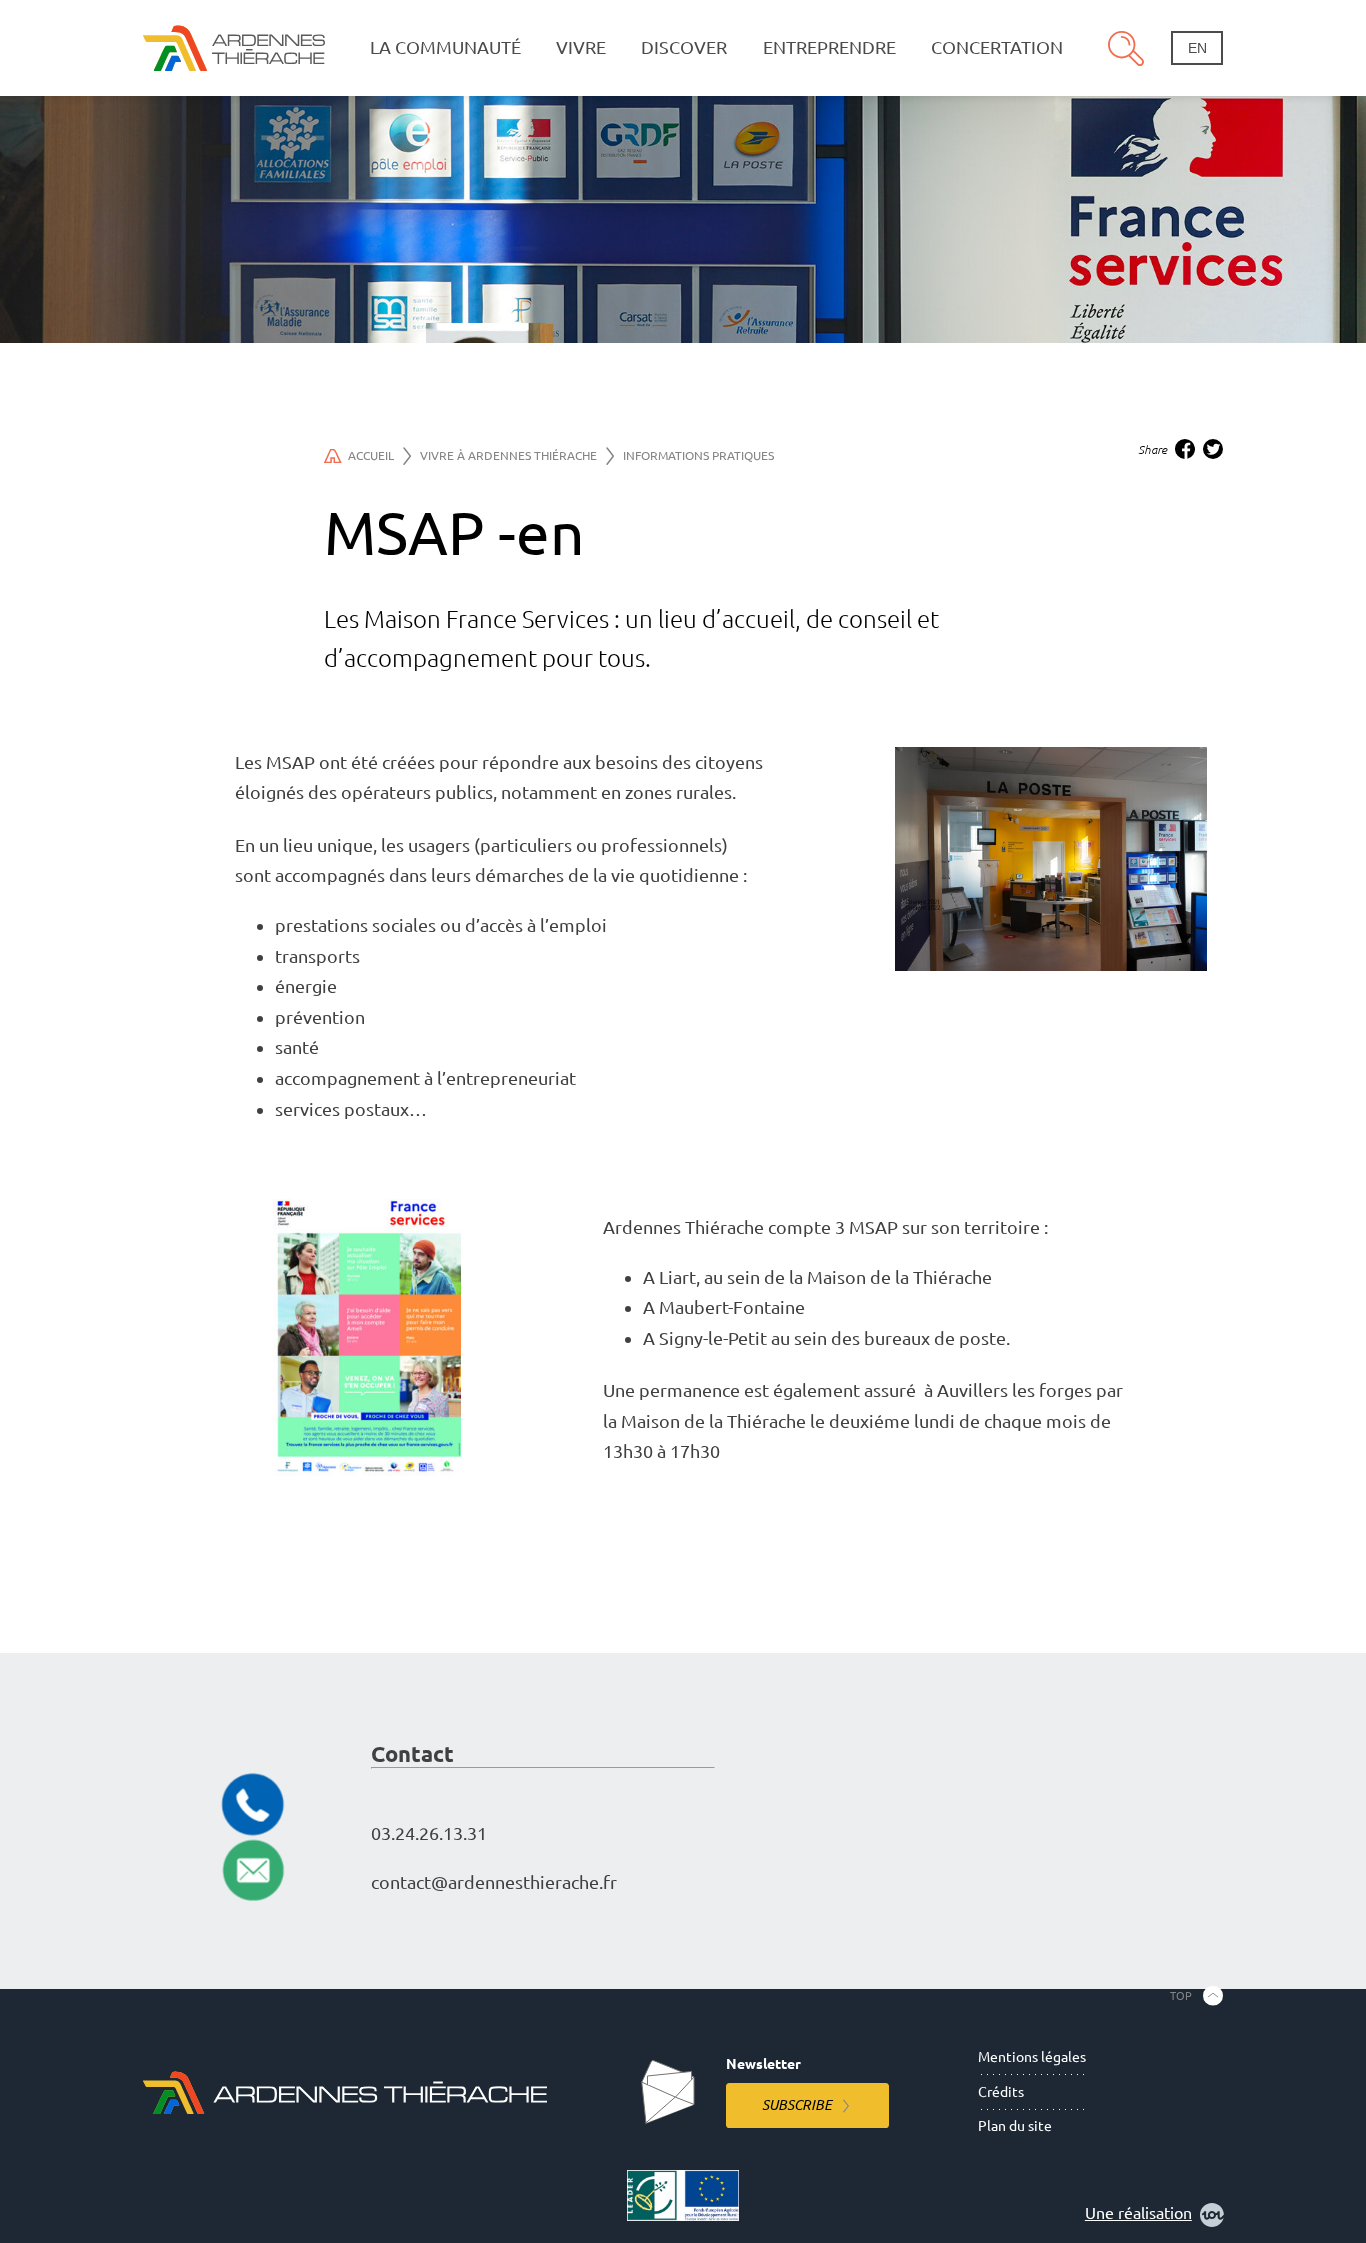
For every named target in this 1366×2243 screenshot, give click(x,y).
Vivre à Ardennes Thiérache (508, 455)
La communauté (445, 47)
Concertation (997, 47)
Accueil (371, 455)
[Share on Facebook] (1185, 449)
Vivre (581, 47)
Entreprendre (829, 47)
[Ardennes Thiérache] (234, 47)
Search (1126, 48)
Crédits (1001, 2092)
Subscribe (797, 2105)
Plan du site (1015, 2126)
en (1197, 48)
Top (1181, 1996)
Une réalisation (1138, 2213)
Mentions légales (1032, 2057)
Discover (684, 47)
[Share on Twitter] (1213, 449)
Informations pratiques (698, 455)
